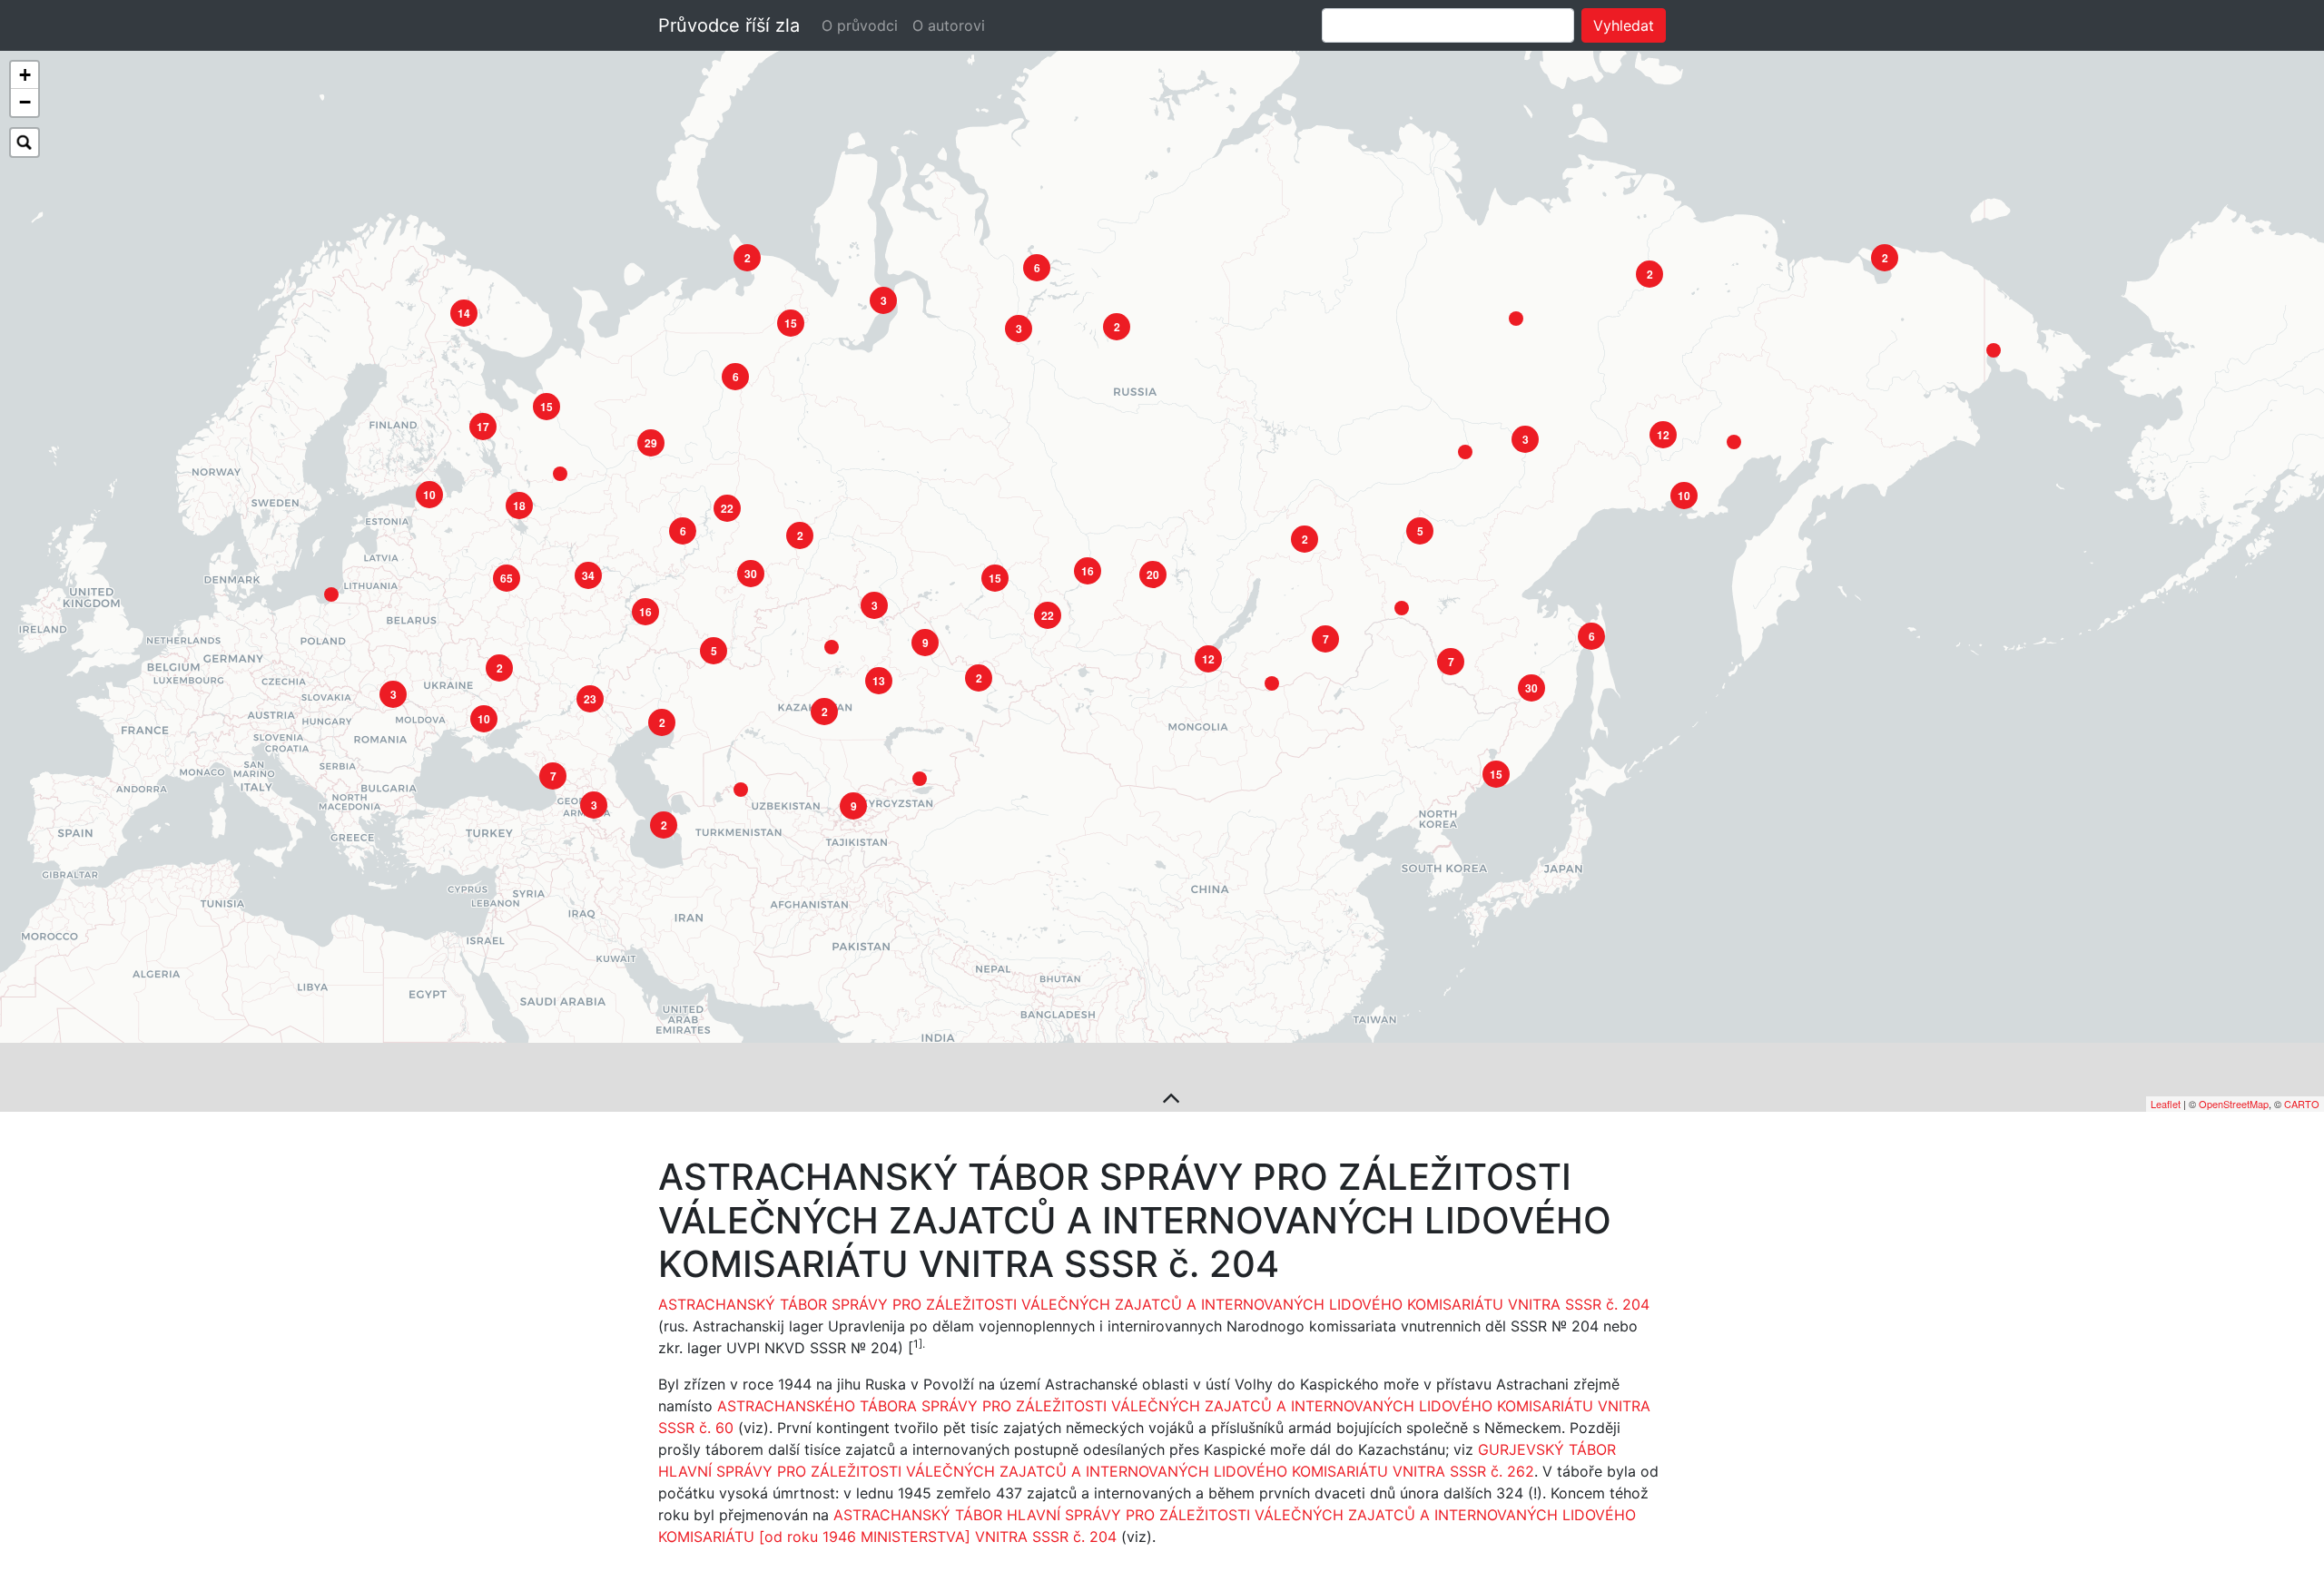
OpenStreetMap (2234, 1104)
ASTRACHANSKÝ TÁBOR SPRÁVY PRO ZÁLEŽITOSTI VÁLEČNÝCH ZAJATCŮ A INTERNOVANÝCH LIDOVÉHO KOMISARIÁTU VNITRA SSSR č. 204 (1154, 1304)
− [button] (25, 102)
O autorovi (949, 25)
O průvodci (860, 25)
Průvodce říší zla (729, 25)
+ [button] (25, 75)
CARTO (2302, 1104)
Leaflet (2166, 1104)
